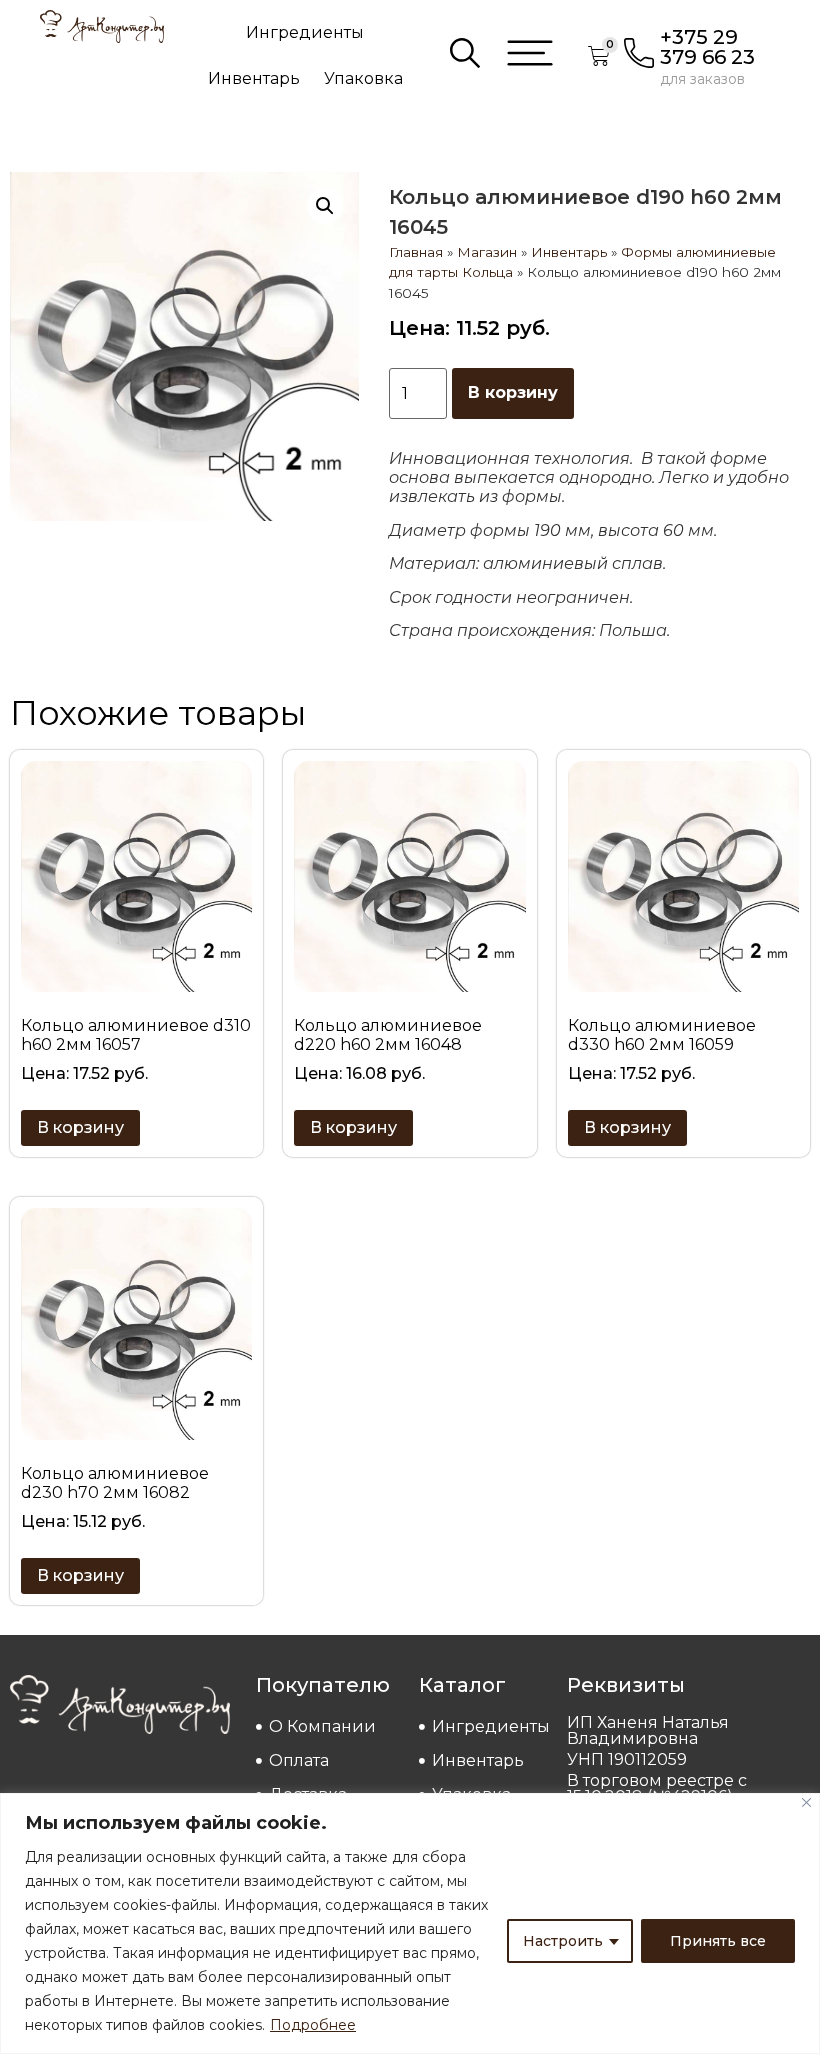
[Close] (806, 1802)
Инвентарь (254, 78)
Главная (416, 252)
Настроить (563, 1941)
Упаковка (363, 78)
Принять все (718, 1941)
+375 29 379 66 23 (707, 47)
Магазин (487, 252)
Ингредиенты (305, 32)
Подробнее (313, 2025)
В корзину (513, 392)
